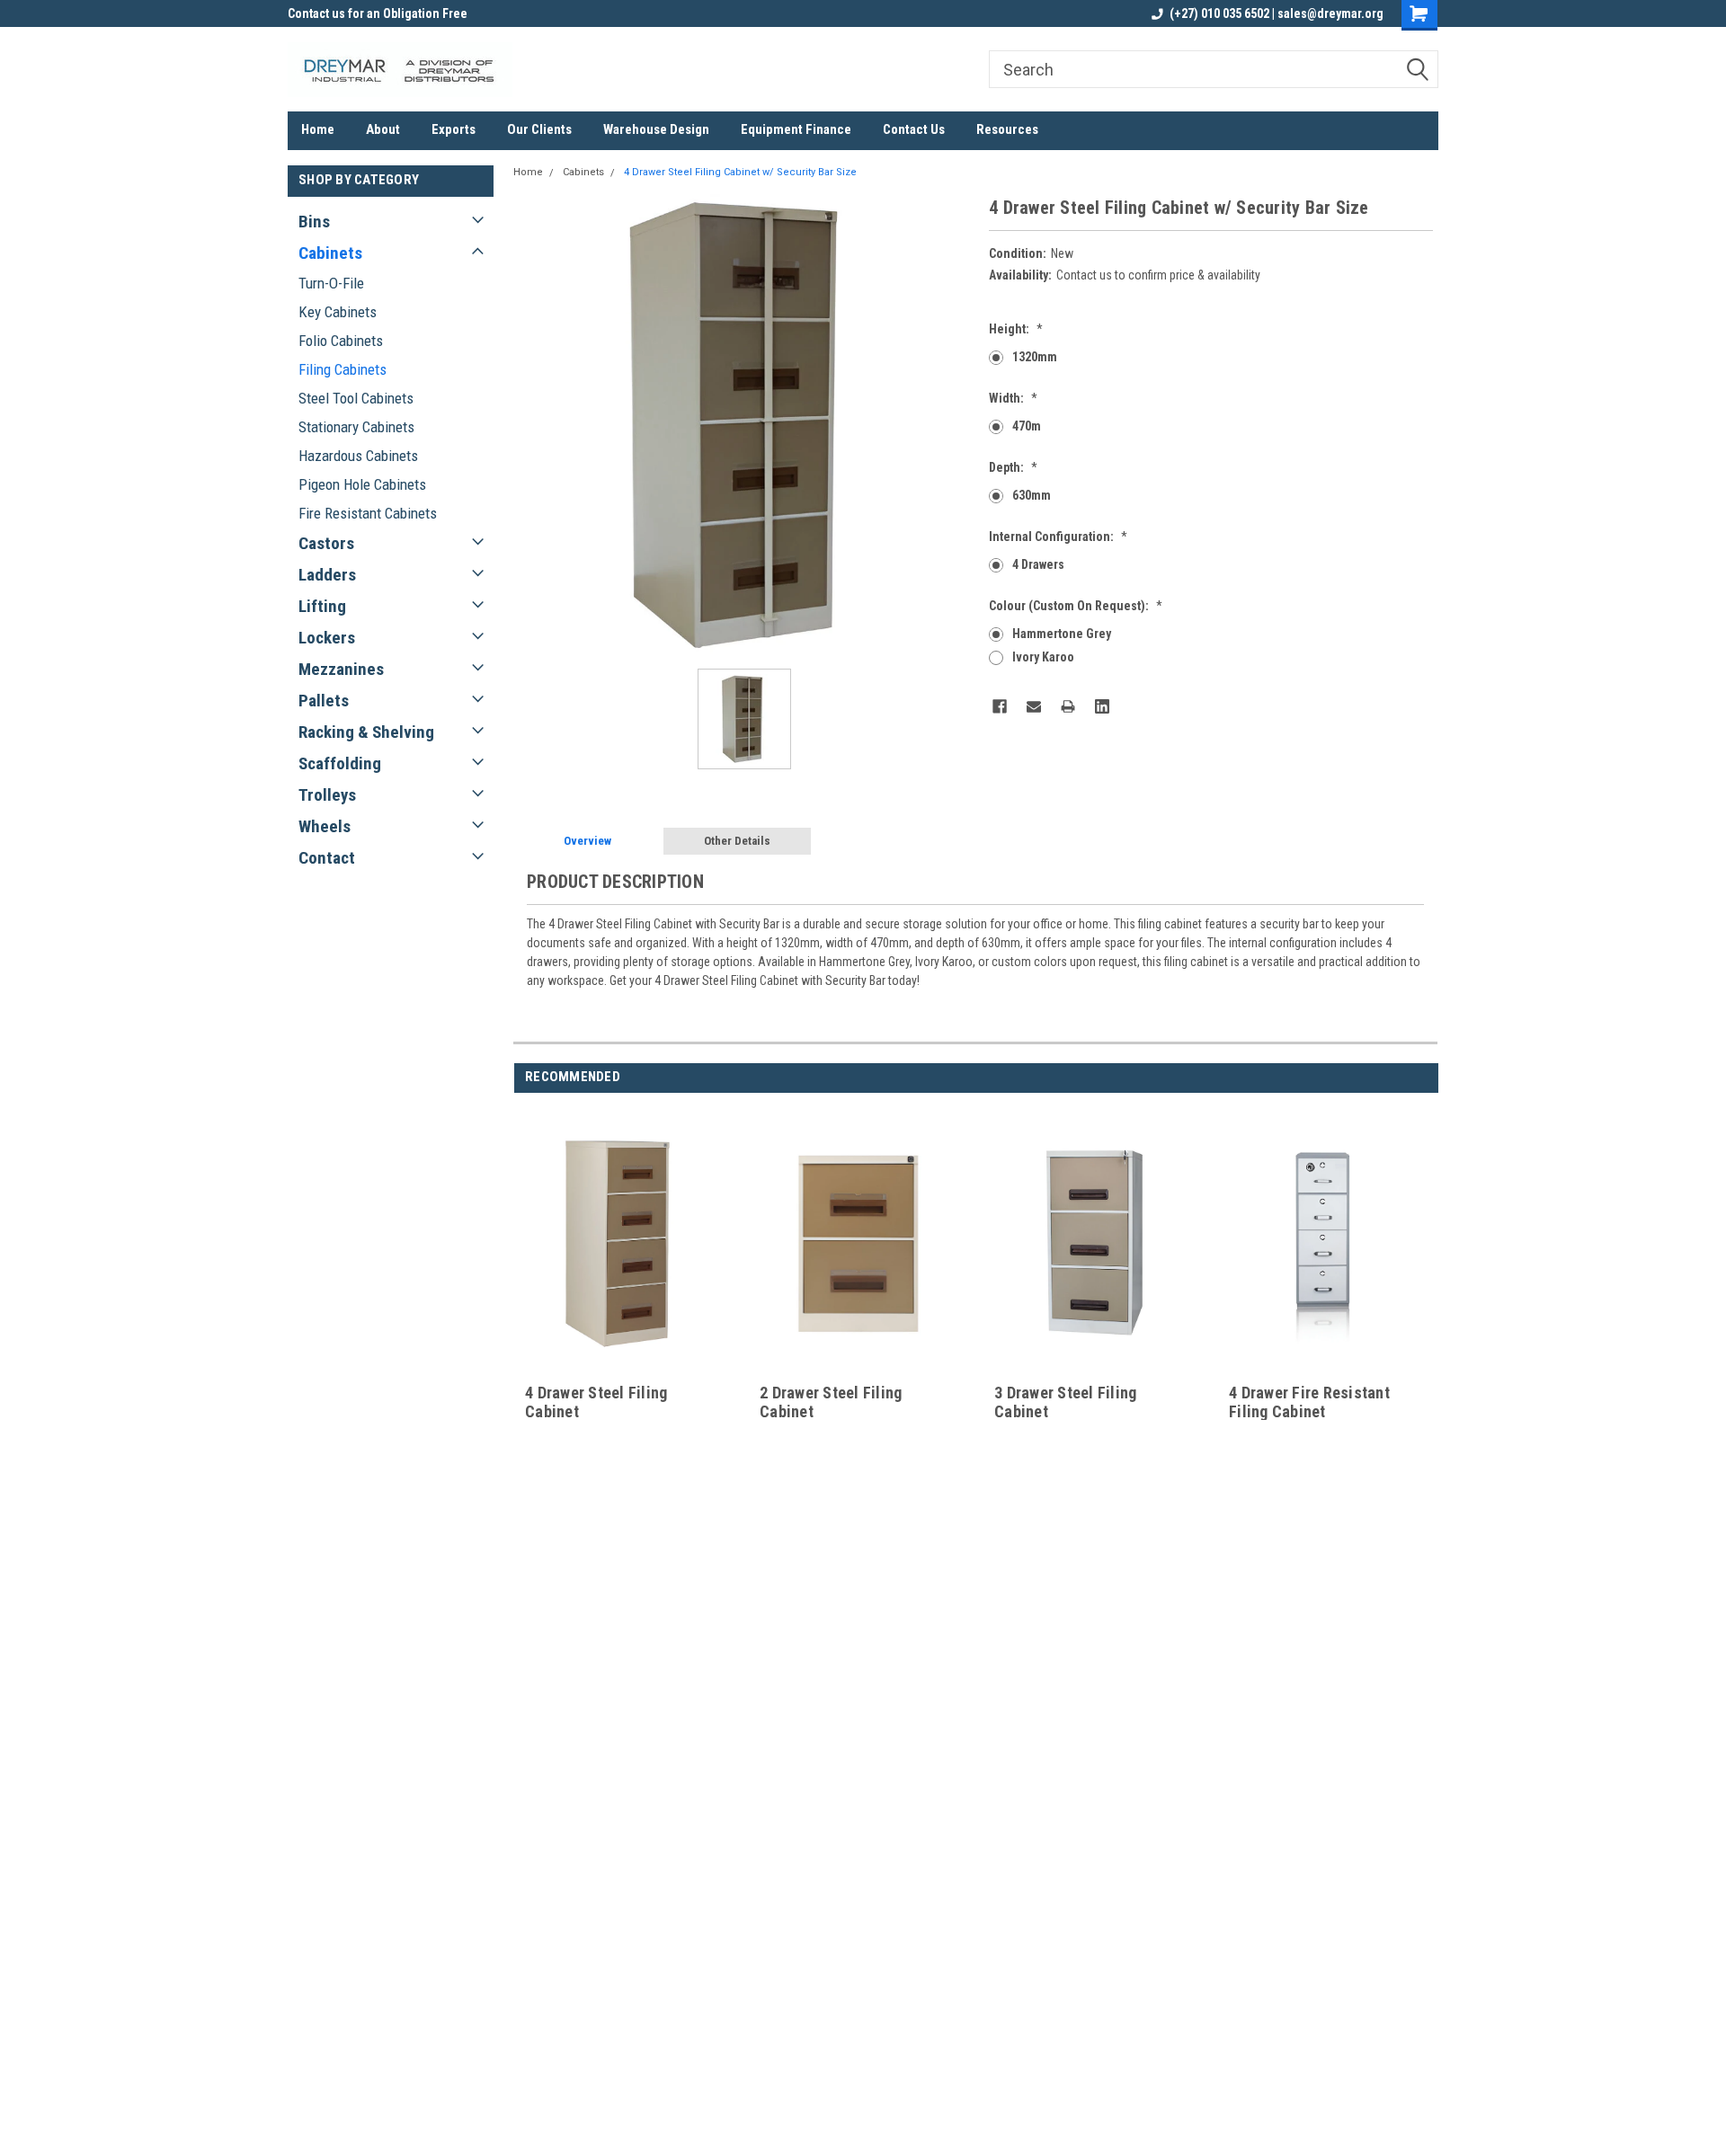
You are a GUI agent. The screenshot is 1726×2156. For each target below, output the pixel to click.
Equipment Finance (796, 129)
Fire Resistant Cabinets (368, 513)
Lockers (327, 638)
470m (1027, 426)
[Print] (1068, 706)
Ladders (327, 575)
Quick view (625, 1366)
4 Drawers (1038, 564)
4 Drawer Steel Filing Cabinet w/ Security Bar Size (740, 172)
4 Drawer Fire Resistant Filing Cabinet (1309, 1402)
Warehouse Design (656, 129)
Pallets (324, 701)
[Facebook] (1000, 706)
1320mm (1035, 357)
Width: (1013, 398)
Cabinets (330, 253)
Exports (454, 129)
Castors (326, 543)
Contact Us (914, 129)
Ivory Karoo (1043, 657)
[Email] (1034, 706)
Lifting (322, 606)
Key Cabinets (338, 312)
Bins (314, 222)
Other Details (737, 841)
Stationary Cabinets (356, 427)
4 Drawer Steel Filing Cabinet (596, 1402)
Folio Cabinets (341, 341)
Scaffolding (340, 763)
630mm (1032, 495)
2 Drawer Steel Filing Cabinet (831, 1402)
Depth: (1013, 467)
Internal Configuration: (1058, 537)
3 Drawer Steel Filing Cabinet (1065, 1402)
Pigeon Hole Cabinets (362, 484)
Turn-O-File (331, 283)
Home (318, 129)
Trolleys (327, 795)
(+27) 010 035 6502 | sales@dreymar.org (1277, 13)
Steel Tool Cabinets (356, 398)
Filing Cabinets (343, 369)
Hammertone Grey (1062, 634)
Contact (327, 858)
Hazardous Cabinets (358, 456)
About (383, 129)
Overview (587, 841)
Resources (1007, 129)
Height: (1016, 329)
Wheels (325, 826)
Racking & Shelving (366, 732)
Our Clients (539, 129)
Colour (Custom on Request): (1076, 606)
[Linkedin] (1102, 706)
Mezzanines (341, 669)
